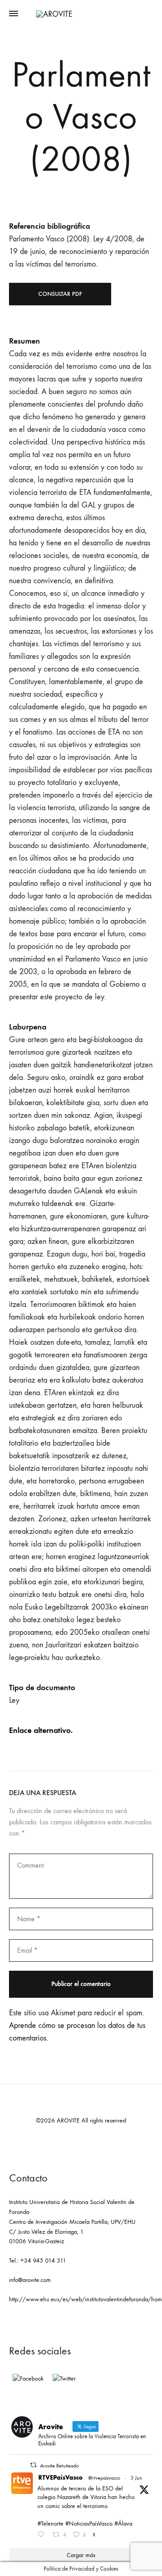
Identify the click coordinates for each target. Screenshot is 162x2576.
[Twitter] (64, 2379)
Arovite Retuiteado (59, 2466)
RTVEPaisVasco (61, 2478)
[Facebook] (28, 2379)
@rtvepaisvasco (104, 2478)
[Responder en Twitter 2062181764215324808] (43, 2535)
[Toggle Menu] (13, 14)
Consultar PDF (60, 294)
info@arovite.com (30, 2280)
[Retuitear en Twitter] (33, 2465)
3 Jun (136, 2478)
